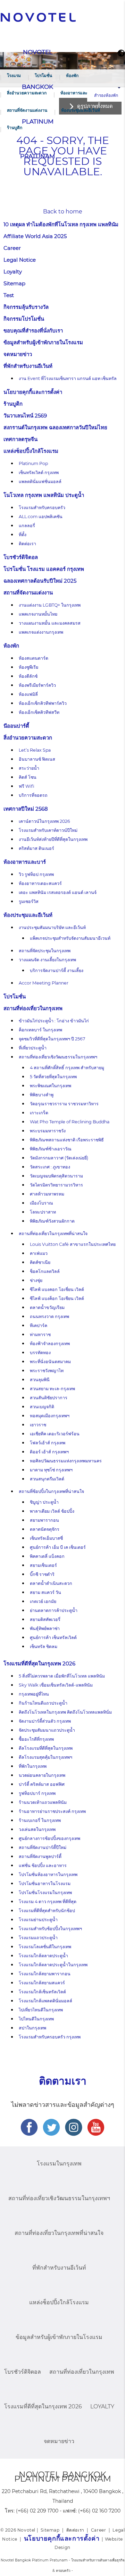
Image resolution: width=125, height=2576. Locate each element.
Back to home (63, 212)
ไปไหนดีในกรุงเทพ (36, 2019)
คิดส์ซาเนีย (40, 1262)
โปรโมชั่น (43, 75)
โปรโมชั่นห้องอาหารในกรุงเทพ (48, 1874)
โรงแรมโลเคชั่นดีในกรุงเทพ (45, 1947)
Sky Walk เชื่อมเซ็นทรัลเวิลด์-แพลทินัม (56, 1685)
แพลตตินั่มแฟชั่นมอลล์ (40, 482)
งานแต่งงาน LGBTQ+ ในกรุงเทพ (50, 605)
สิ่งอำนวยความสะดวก (27, 93)
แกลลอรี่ (27, 526)
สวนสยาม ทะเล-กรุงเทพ (52, 1389)
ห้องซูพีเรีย (28, 667)
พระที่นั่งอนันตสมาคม (50, 1362)
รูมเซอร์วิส (29, 901)
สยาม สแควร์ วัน (45, 1592)
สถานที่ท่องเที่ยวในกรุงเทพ (33, 1008)
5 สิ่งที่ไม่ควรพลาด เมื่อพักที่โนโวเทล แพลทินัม (62, 1676)
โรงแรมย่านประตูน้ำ (38, 1920)
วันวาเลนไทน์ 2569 (25, 416)
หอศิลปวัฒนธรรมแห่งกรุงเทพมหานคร (66, 1461)
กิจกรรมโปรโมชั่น (24, 319)
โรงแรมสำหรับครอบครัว (42, 508)
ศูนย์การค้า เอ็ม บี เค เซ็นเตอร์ (58, 1547)
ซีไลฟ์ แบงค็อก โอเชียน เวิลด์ (57, 1298)
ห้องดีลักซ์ (28, 676)
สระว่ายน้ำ (29, 768)
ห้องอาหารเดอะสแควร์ (40, 883)
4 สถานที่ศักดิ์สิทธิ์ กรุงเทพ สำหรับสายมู (67, 1068)
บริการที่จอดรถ (33, 795)
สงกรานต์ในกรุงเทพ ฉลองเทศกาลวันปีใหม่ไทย (55, 427)
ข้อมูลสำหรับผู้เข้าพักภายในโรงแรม (43, 342)
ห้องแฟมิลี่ (28, 694)
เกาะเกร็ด (39, 1113)
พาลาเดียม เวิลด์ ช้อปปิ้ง (52, 1511)
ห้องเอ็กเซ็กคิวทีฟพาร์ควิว (43, 703)
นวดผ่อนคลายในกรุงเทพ (42, 1775)
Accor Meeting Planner (44, 983)
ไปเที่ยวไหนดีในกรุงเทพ (41, 2010)
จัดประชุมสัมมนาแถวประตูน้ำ (47, 1730)
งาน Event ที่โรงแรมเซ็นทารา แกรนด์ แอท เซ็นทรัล (68, 378)
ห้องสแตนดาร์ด (34, 658)
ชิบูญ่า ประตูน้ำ (44, 1502)
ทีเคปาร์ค (39, 1325)
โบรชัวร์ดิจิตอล (21, 557)
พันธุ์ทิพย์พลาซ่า (45, 1628)
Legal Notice (20, 260)
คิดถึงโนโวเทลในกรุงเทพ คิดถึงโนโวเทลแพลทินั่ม (65, 1712)
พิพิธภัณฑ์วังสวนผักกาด (52, 1221)
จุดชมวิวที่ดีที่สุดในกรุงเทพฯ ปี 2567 (52, 1039)
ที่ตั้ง (23, 535)
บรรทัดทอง (40, 1353)
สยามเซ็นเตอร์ (43, 1565)
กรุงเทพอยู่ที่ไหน (34, 1694)
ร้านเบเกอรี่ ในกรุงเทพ (40, 1820)
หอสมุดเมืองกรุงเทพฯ (50, 1416)
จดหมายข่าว (18, 354)
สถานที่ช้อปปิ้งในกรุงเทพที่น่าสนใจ (51, 1491)
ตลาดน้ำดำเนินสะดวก (51, 1583)
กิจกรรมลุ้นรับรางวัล (26, 307)
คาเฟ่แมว (39, 1253)
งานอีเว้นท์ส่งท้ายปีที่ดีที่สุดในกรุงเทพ (53, 839)
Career (12, 248)
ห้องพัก (72, 75)
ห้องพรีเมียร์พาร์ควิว (37, 685)
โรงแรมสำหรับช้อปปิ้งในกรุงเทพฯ (50, 1929)
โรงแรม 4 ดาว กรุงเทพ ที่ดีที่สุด (48, 1902)
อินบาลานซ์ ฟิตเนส (37, 759)
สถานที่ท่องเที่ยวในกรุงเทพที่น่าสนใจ (53, 1234)
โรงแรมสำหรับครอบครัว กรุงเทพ (50, 2037)
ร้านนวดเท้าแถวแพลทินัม (43, 1802)
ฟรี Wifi (27, 786)
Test (9, 295)
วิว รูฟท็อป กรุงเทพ (36, 874)
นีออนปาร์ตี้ (16, 726)
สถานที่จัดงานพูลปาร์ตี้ (40, 1856)
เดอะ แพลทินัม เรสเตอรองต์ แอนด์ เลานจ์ (58, 892)
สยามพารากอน (44, 1520)
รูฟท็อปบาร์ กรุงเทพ (37, 1793)
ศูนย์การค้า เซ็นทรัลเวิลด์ (53, 1637)
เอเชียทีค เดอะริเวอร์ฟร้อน (55, 1434)
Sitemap (14, 283)
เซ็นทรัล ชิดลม (44, 1646)
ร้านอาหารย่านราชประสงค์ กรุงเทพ (52, 1811)
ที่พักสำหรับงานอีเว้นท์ (28, 366)
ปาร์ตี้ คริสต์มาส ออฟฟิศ (42, 1784)
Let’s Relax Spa (35, 750)
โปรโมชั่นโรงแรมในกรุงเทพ (45, 1893)
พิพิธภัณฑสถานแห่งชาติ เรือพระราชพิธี (67, 1140)
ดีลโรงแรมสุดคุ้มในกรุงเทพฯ (45, 1757)
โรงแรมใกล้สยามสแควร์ (42, 1983)
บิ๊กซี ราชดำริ (42, 1574)
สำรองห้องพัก (106, 95)
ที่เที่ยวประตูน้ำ (33, 1048)
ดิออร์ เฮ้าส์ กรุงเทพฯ (49, 1452)
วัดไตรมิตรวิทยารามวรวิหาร (56, 1185)
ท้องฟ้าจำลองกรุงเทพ (50, 1344)
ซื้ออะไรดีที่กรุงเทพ (36, 1739)
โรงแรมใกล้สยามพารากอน (45, 1974)
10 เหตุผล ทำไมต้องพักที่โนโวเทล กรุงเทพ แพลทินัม (61, 224)
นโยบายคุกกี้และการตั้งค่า (33, 392)
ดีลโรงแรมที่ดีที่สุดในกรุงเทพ (46, 1748)
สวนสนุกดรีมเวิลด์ (47, 1479)
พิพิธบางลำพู (42, 1095)
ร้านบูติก (15, 128)
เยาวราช (38, 1425)
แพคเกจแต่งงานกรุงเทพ (41, 632)
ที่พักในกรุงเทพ (33, 1766)
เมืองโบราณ (41, 1203)
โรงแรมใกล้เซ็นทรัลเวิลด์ (42, 1992)
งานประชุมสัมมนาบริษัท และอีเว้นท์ (52, 927)
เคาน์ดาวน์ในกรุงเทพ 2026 (44, 821)
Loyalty (13, 272)
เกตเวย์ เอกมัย (43, 1601)
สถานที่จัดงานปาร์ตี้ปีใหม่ (43, 1847)
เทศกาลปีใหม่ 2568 (26, 809)
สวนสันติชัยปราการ (49, 1398)
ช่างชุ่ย (36, 1280)
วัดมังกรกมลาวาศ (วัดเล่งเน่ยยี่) (59, 1158)
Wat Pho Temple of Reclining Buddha (70, 1122)
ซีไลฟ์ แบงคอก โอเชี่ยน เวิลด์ (57, 1289)
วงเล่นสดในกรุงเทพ (37, 1829)
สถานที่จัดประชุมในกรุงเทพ (45, 951)
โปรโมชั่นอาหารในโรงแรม (45, 1884)
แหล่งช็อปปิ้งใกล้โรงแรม (31, 451)
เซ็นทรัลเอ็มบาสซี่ (46, 1538)
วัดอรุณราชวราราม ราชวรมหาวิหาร (64, 1104)
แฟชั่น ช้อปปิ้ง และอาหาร (43, 1865)
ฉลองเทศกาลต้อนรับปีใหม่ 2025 (40, 581)
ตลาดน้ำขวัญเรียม (47, 1307)
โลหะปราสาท (43, 1212)
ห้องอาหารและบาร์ (77, 93)
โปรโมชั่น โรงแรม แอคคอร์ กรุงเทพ (44, 569)
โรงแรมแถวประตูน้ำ (38, 1938)
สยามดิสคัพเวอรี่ (45, 1619)
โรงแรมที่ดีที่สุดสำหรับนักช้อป (47, 1911)
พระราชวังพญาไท (47, 1371)
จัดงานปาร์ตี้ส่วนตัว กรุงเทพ (45, 1721)
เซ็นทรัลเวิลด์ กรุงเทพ (39, 472)
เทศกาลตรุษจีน (20, 439)
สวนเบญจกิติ (42, 1407)
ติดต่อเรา (27, 544)
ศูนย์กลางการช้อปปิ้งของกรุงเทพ (49, 1838)
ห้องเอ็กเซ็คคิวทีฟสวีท (39, 712)
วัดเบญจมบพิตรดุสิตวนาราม (56, 1176)
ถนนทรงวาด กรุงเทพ (49, 1316)
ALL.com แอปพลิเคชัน (41, 517)
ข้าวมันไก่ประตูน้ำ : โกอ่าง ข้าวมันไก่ (54, 1021)
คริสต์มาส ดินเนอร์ (36, 848)
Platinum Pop (33, 463)
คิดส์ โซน (28, 777)
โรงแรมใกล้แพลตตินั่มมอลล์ (45, 2001)
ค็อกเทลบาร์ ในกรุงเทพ (40, 1030)
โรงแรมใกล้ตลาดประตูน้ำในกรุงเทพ (53, 1965)
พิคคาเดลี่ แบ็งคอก (47, 1556)
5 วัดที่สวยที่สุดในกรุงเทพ (53, 1077)
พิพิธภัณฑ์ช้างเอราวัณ (51, 1149)
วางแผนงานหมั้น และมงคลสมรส (50, 623)
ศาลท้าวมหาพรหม (47, 1194)
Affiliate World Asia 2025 (35, 236)
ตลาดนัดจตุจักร (45, 1529)
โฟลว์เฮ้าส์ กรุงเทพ (48, 1443)
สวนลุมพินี (40, 1380)
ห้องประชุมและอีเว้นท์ (81, 110)
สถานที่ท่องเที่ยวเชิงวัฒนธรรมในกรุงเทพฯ (58, 1057)
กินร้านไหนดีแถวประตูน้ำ (43, 1703)
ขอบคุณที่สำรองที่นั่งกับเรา (33, 331)
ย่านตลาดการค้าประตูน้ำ (54, 1610)
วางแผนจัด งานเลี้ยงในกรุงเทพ (47, 960)
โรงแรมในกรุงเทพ (59, 2164)
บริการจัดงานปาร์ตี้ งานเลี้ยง (57, 970)
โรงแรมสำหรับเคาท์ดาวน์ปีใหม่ (48, 830)
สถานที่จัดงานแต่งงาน (27, 110)
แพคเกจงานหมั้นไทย (38, 614)
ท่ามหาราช (40, 1335)
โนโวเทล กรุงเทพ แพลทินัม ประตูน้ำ (44, 495)
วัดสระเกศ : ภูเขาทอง (50, 1167)
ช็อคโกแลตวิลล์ (45, 1271)
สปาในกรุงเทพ (32, 2028)
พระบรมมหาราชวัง (48, 1131)
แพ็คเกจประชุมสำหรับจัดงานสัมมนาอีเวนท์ (70, 938)
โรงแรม (14, 75)
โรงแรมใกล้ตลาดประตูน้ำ (43, 1956)
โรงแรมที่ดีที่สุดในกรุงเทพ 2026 (39, 1663)
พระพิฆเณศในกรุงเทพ (51, 1086)
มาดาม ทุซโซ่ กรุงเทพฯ (51, 1470)
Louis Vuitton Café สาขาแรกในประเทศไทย (73, 1244)
